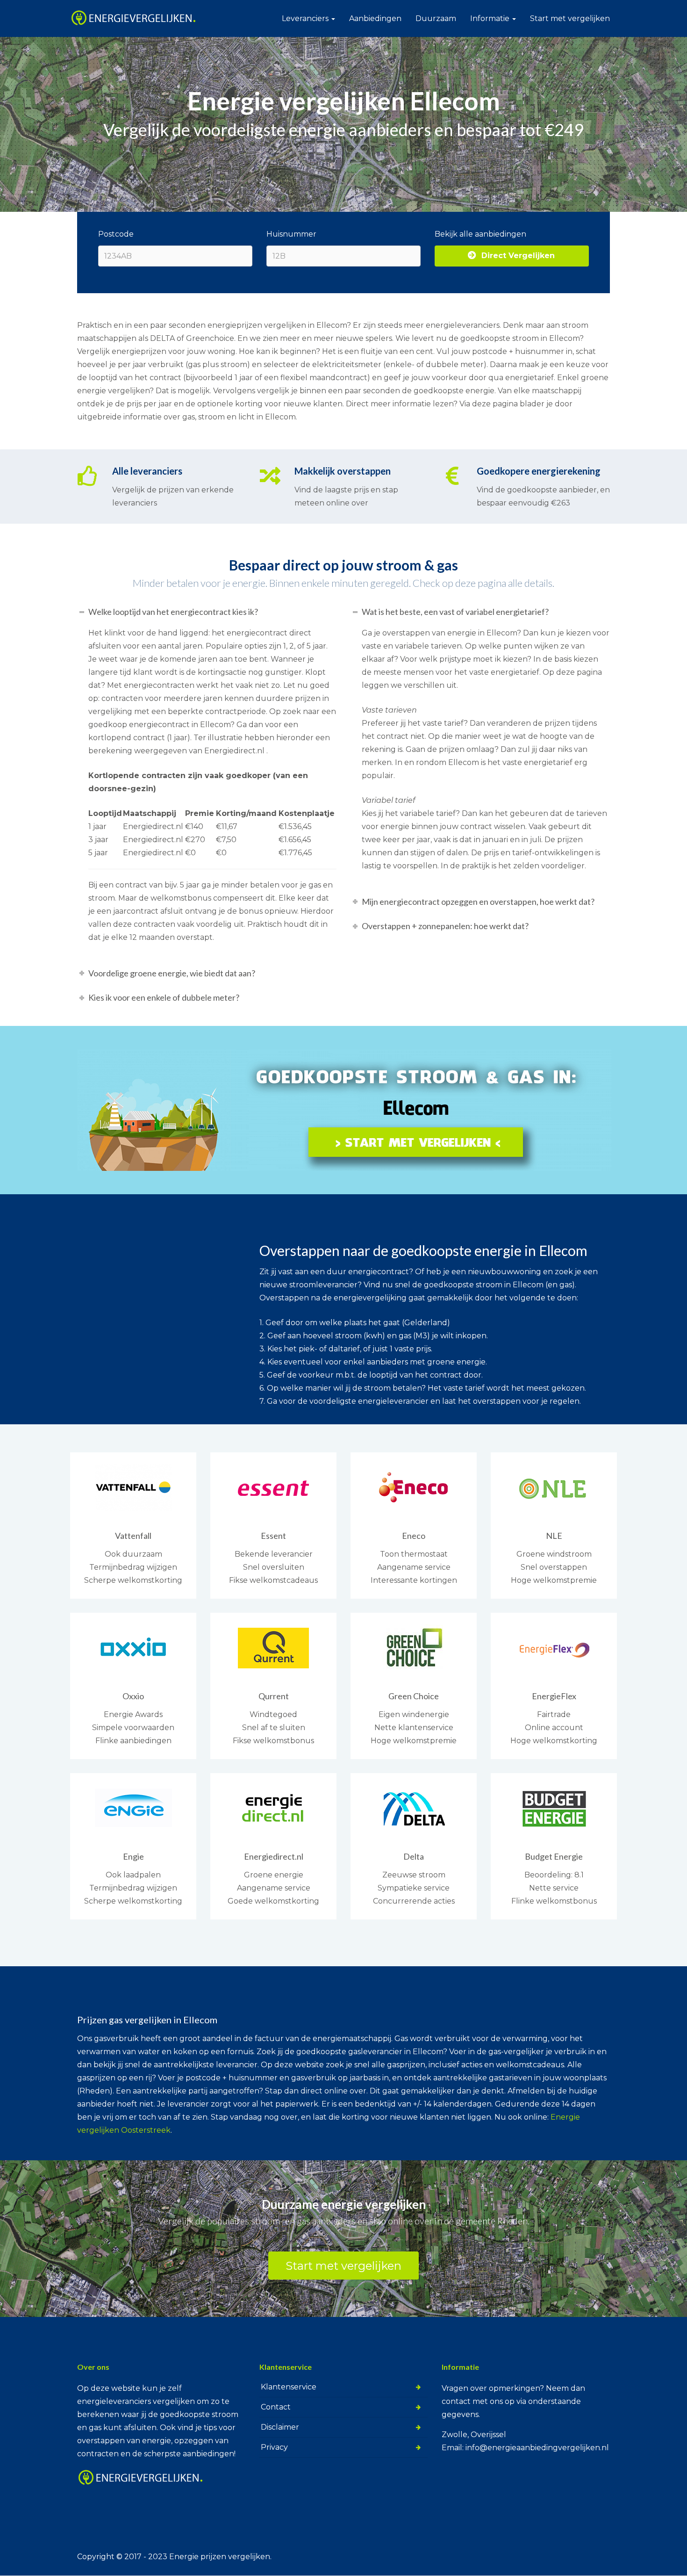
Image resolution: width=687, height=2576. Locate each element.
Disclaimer (280, 2427)
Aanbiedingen (375, 18)
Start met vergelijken (570, 18)
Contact (276, 2407)
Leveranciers (306, 18)
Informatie (491, 18)
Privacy (274, 2447)
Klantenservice (289, 2387)
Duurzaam (436, 18)
